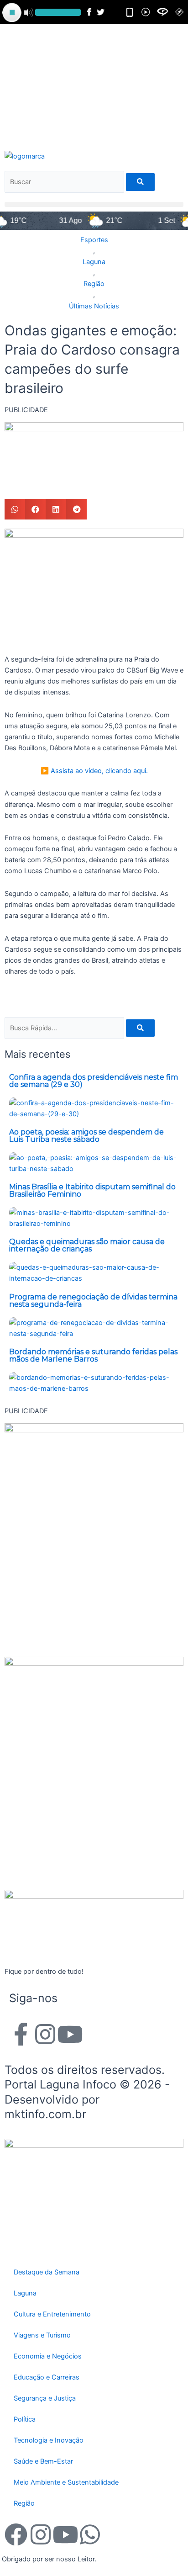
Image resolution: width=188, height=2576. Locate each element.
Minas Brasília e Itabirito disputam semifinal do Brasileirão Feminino (92, 1190)
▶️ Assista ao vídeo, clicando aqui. (94, 771)
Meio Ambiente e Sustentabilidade (66, 2482)
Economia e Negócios (48, 2356)
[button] (94, 204)
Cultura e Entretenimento (52, 2314)
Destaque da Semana (47, 2272)
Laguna (94, 262)
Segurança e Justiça (45, 2398)
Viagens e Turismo (42, 2335)
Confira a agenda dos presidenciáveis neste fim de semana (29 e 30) (94, 1081)
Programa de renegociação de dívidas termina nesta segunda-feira (93, 1301)
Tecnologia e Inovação (49, 2440)
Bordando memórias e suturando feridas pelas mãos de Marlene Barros (93, 1355)
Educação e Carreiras (47, 2377)
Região (94, 284)
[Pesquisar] (140, 182)
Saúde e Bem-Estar (43, 2461)
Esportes (94, 240)
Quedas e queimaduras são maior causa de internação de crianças (87, 1245)
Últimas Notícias (94, 306)
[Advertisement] (94, 86)
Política (25, 2419)
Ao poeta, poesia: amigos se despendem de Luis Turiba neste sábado (86, 1136)
